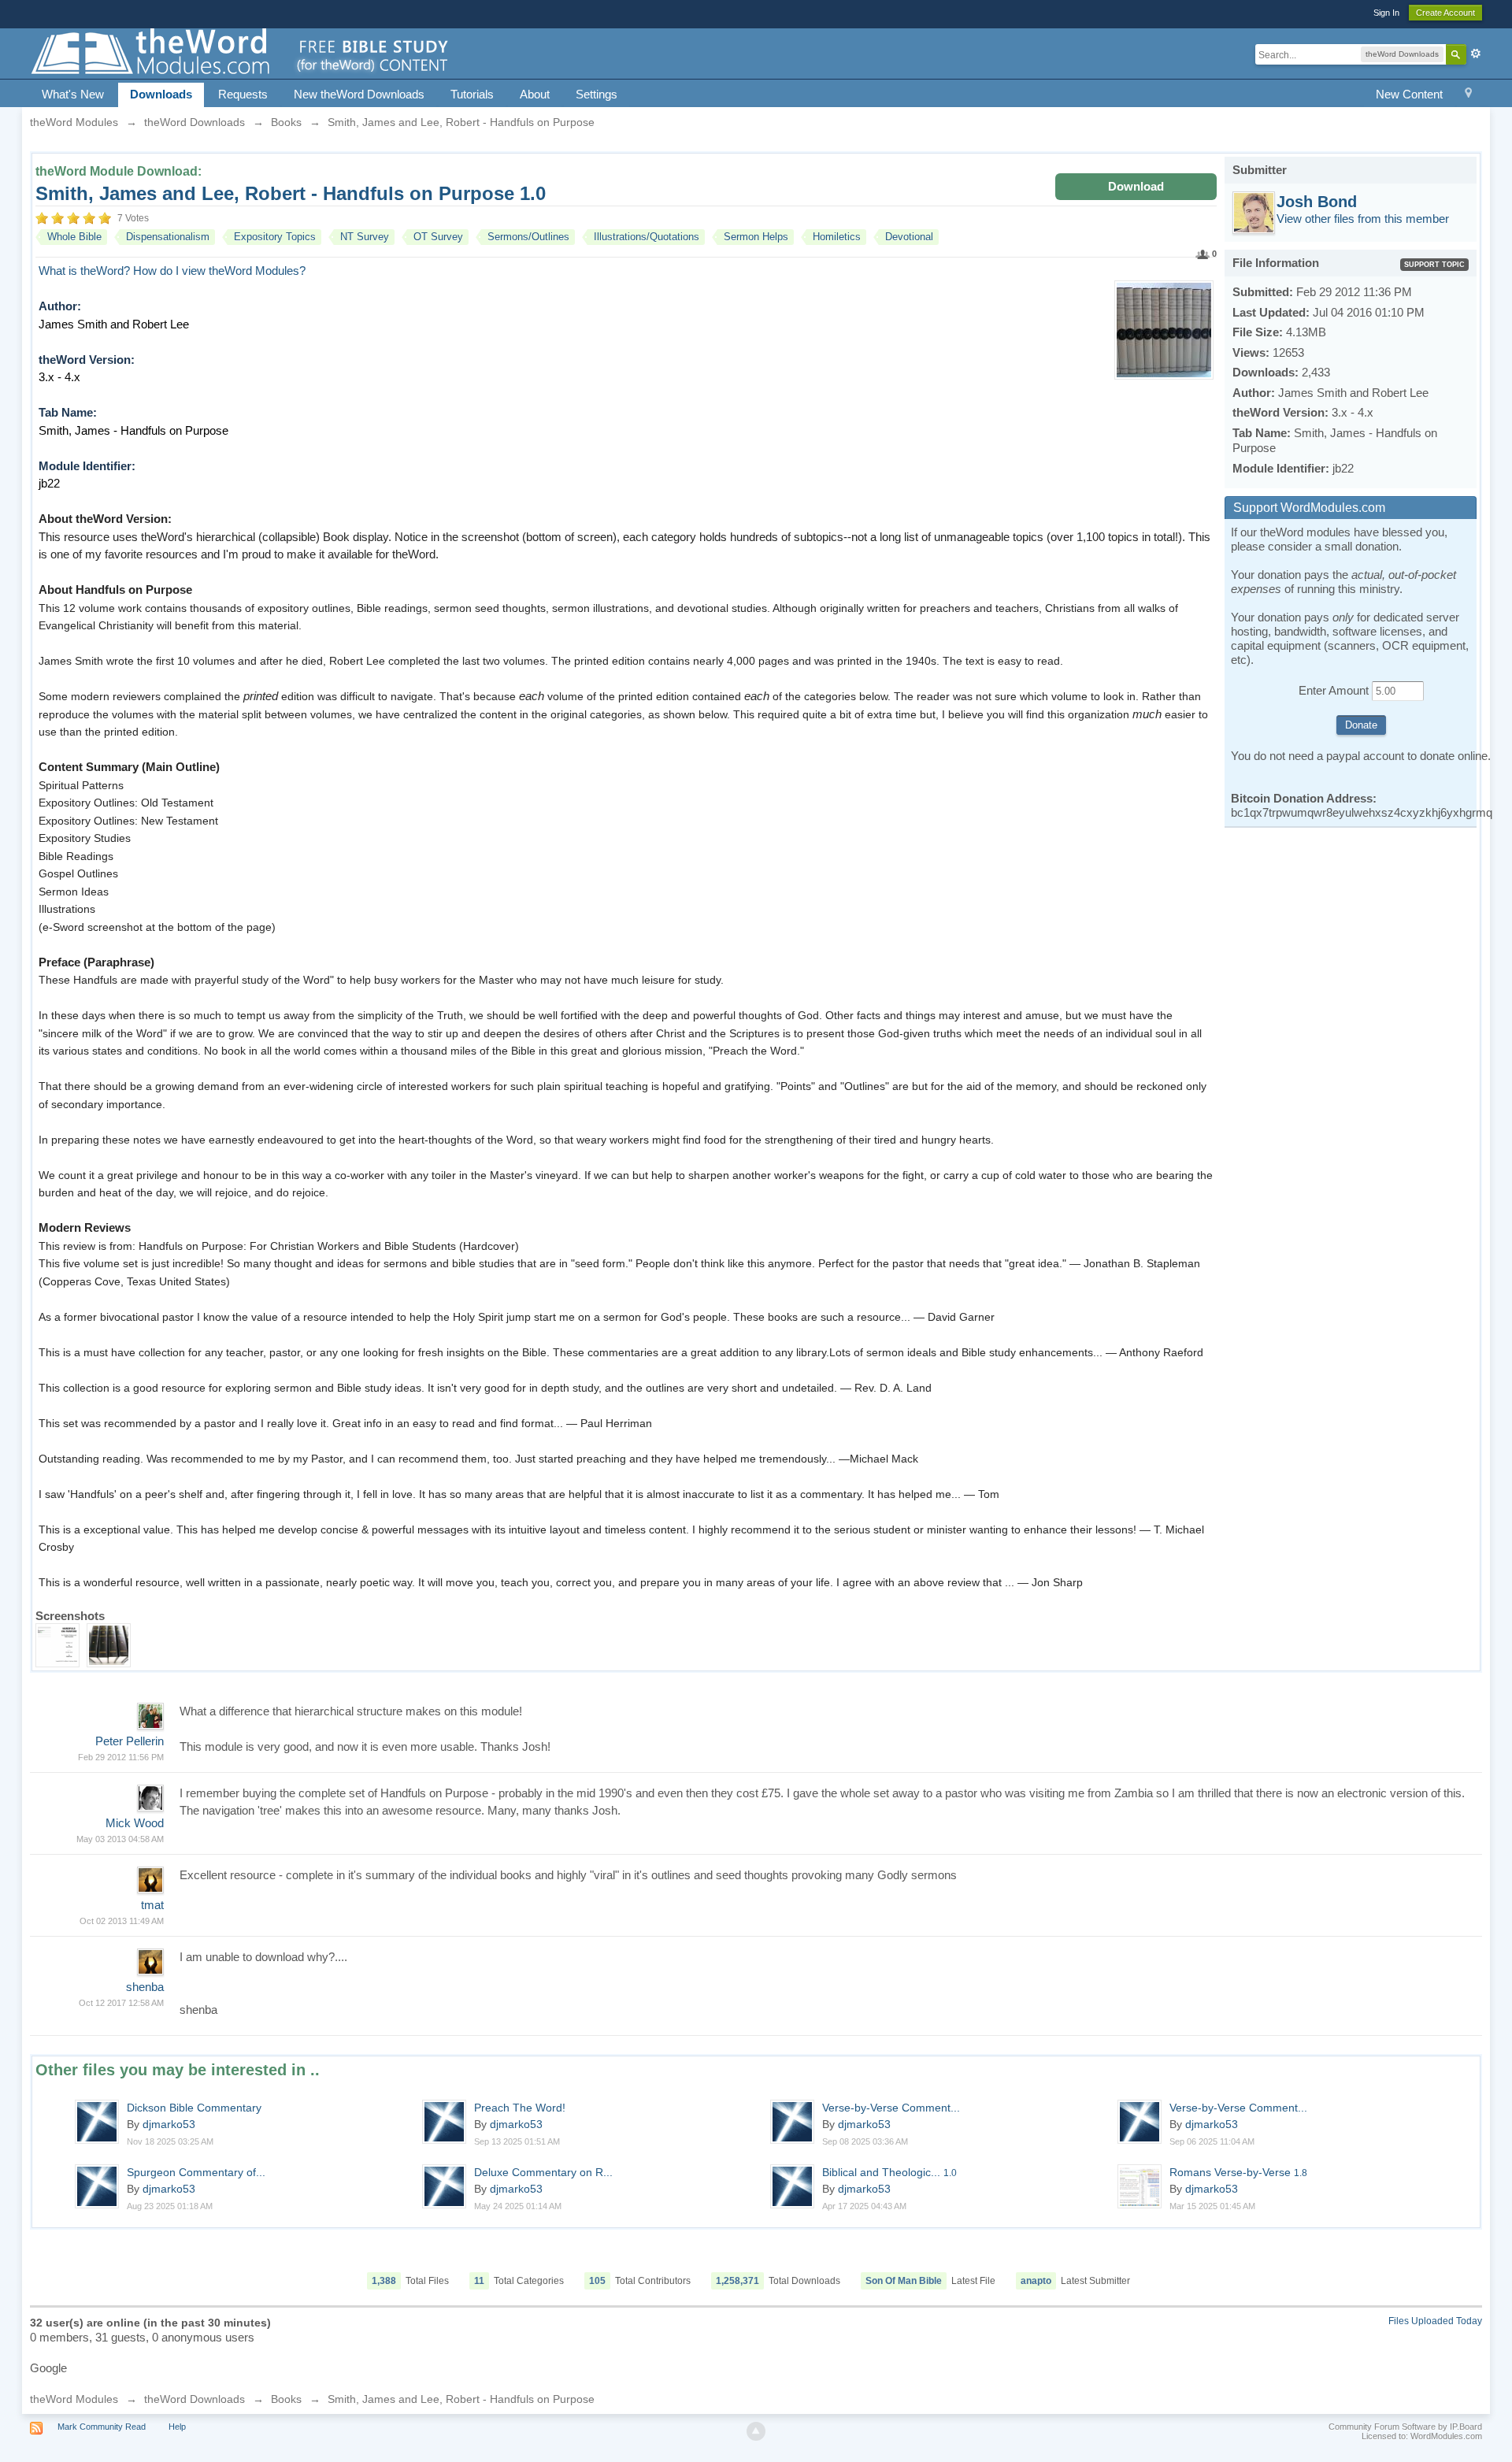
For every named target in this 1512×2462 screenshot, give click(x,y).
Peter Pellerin (130, 1741)
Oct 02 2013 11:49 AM (122, 1921)
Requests (243, 94)
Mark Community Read (102, 2427)
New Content (1409, 94)
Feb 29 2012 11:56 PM (121, 1757)
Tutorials (472, 94)
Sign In (1386, 13)
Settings (597, 94)
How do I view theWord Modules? (219, 271)
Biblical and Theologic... (889, 2172)
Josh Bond (1317, 202)
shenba (145, 1987)
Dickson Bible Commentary (194, 2108)
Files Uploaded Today (1435, 2321)
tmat (152, 1905)
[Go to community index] (241, 52)
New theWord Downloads (359, 94)
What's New (73, 94)
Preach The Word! (520, 2108)
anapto (1036, 2281)
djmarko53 (169, 2124)
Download (1136, 186)
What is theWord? (84, 271)
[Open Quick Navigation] (1468, 95)
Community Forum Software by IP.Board (1405, 2427)
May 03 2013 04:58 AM (120, 1839)
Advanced (1476, 54)
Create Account (1445, 13)
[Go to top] (756, 2431)
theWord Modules (74, 2399)
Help (177, 2427)
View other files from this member (1363, 219)
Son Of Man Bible (904, 2281)
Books (286, 2399)
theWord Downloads (195, 2399)
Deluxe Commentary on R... (543, 2172)
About (535, 94)
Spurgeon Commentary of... (196, 2172)
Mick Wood (135, 1823)
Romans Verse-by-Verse (1238, 2172)
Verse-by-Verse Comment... (891, 2108)
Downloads (161, 94)
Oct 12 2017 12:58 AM (121, 2003)
